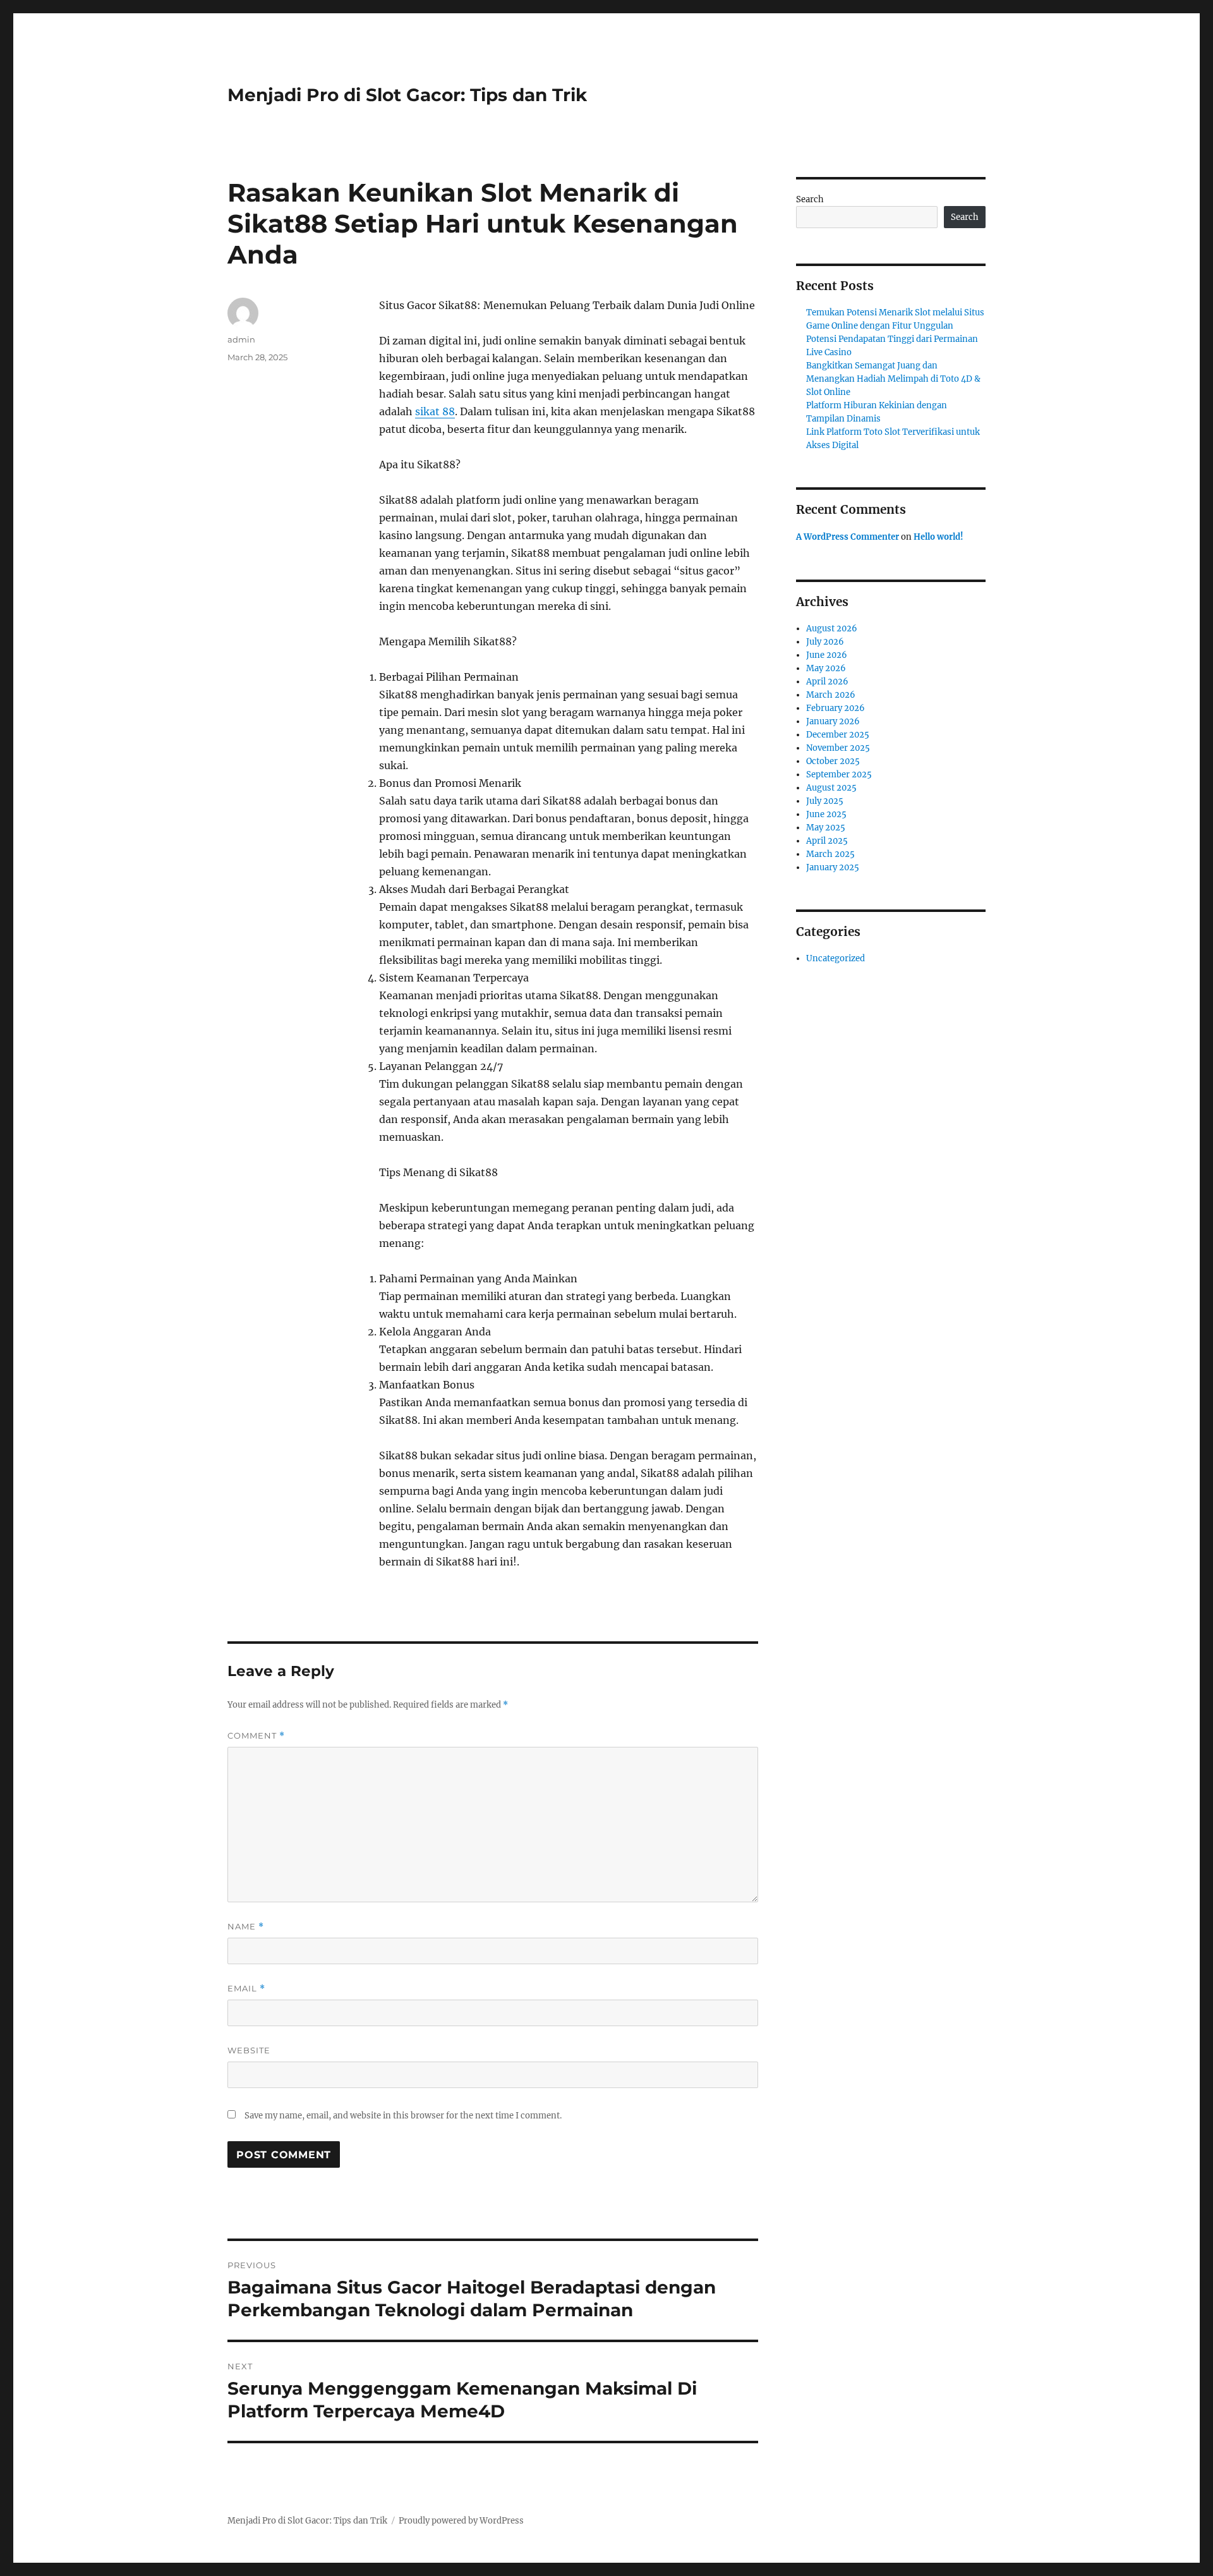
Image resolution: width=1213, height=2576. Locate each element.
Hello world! (938, 537)
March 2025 (830, 854)
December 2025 (838, 735)
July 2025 (825, 801)
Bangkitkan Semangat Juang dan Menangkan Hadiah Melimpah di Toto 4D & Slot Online (893, 379)
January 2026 (833, 721)
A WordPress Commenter (848, 537)
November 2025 (838, 748)
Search (810, 199)
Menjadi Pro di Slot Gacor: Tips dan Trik (407, 95)
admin (241, 339)
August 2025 (831, 788)
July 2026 (825, 642)
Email (246, 1989)
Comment (256, 1736)
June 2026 (827, 655)
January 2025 (833, 867)
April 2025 (827, 841)
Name (246, 1927)
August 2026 (832, 629)
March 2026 (831, 695)
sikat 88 (435, 411)
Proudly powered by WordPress (461, 2521)
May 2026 (826, 668)
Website (249, 2050)
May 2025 (826, 828)
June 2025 (826, 814)
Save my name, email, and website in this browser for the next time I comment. (403, 2116)
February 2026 (836, 708)
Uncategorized (836, 958)
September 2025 (839, 775)
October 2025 (833, 761)
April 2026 (827, 682)
